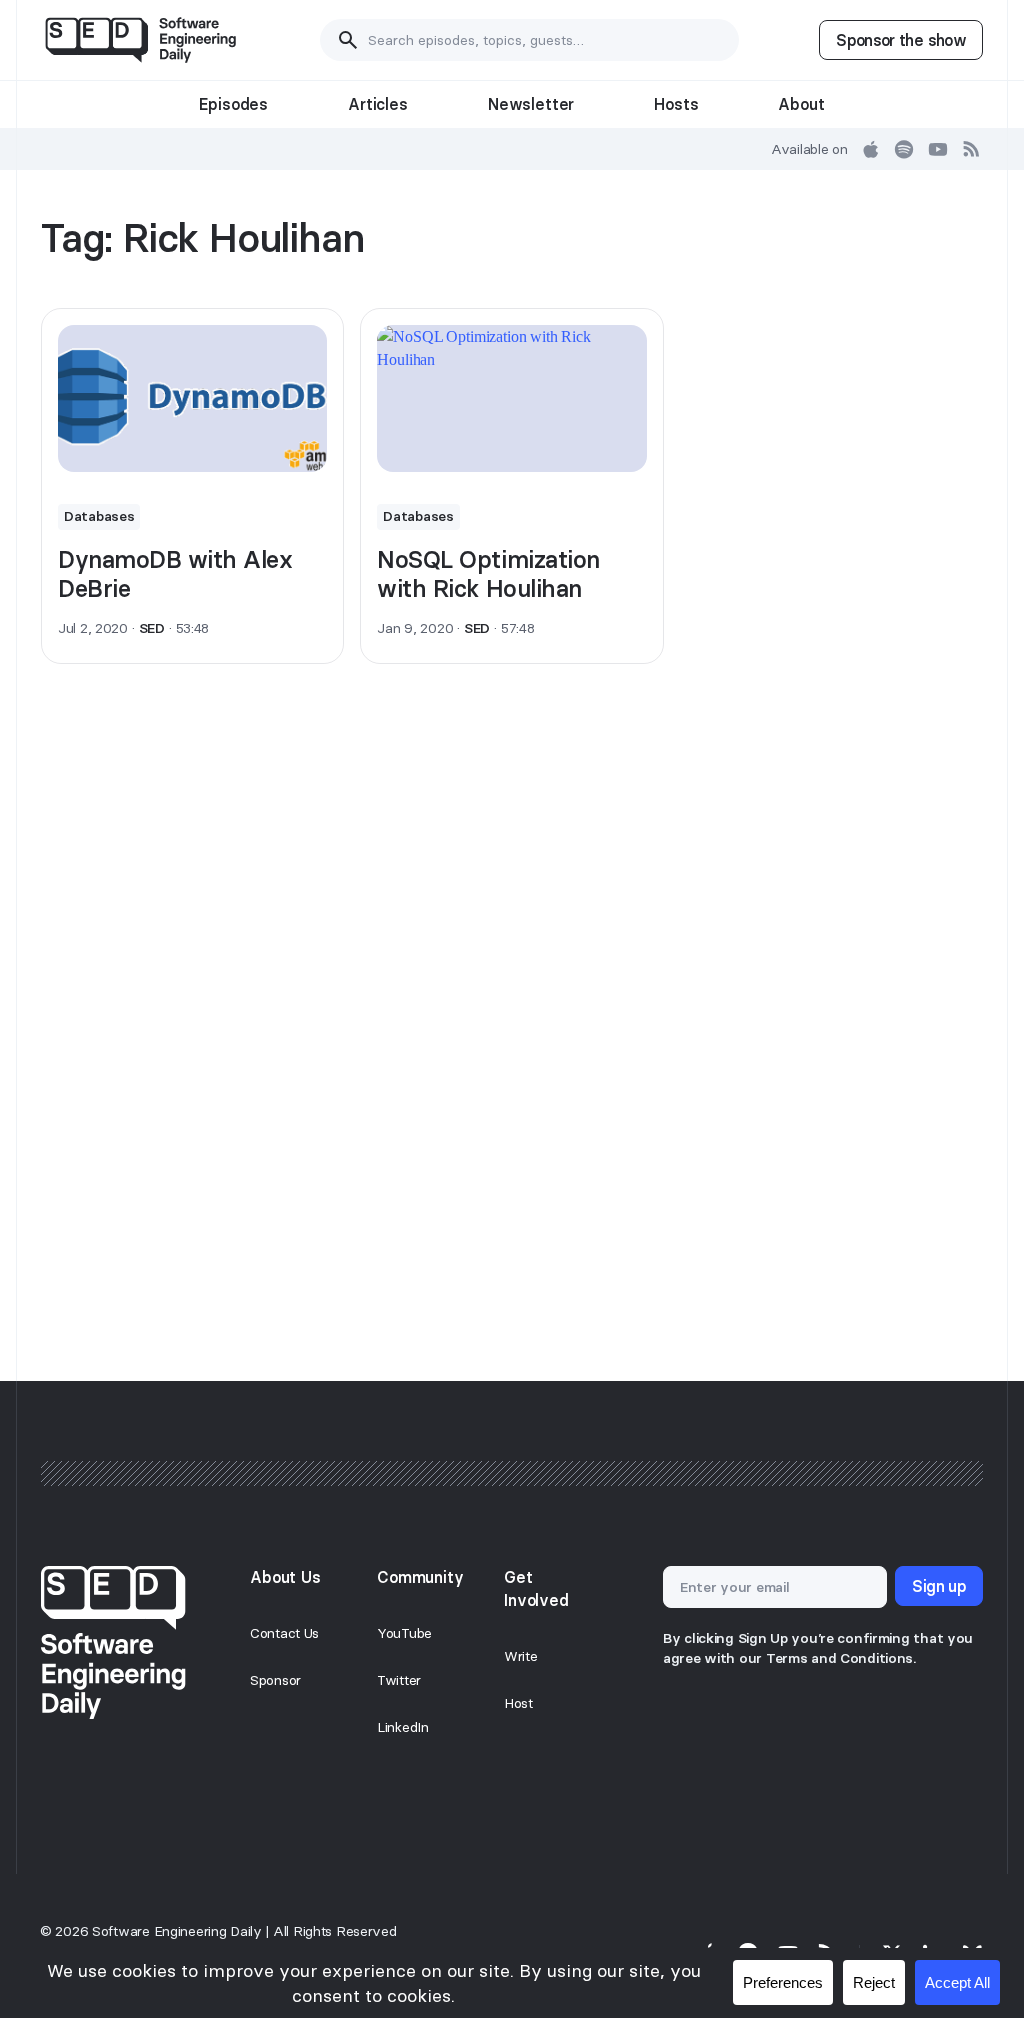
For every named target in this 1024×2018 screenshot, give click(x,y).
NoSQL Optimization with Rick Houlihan (488, 574)
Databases (99, 516)
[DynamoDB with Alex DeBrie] (192, 398)
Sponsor (275, 1680)
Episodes (233, 104)
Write (521, 1656)
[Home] (140, 40)
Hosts (676, 104)
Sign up (939, 1586)
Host (518, 1703)
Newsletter (531, 104)
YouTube (404, 1633)
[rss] (972, 149)
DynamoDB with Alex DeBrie (175, 574)
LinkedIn (403, 1727)
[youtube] (938, 149)
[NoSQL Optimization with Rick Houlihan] (511, 398)
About (801, 104)
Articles (378, 104)
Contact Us (284, 1633)
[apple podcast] (871, 149)
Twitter (399, 1680)
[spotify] (904, 149)
